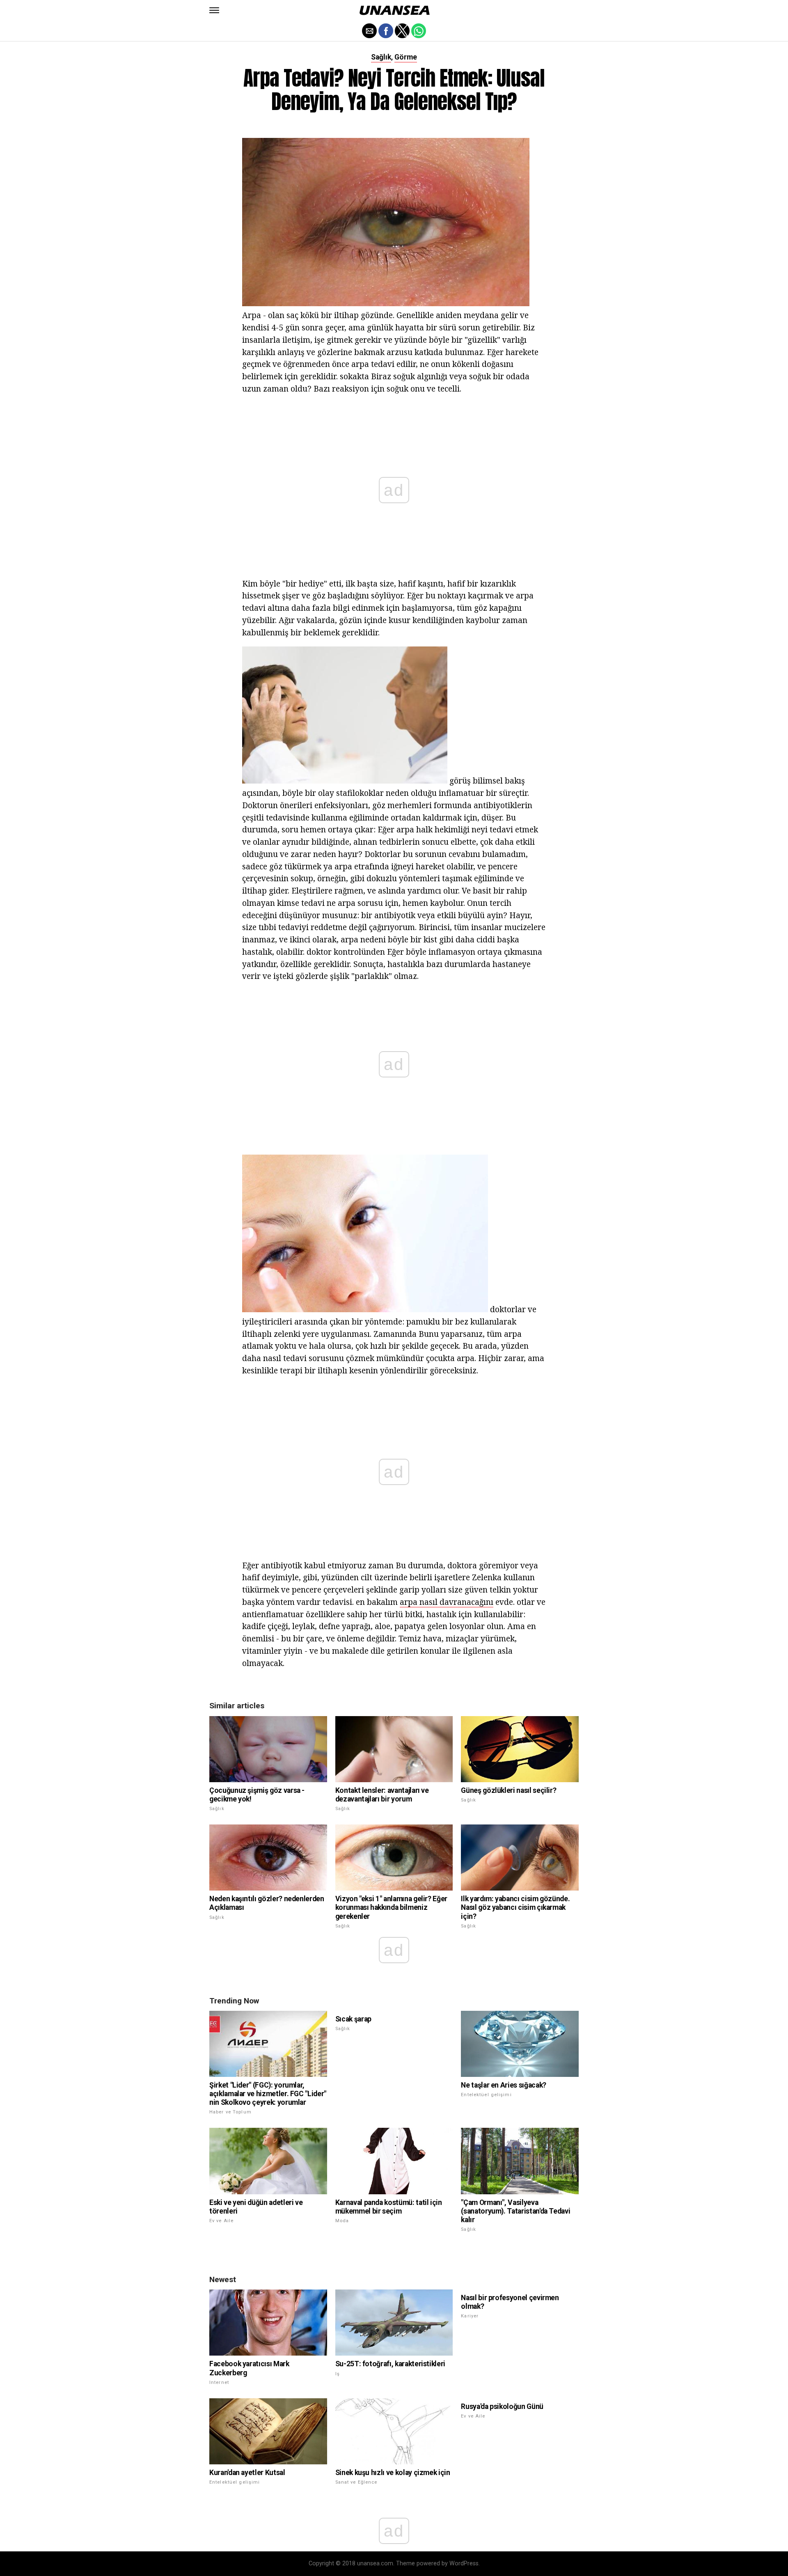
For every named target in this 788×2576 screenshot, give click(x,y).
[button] (214, 10)
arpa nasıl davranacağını (447, 1602)
